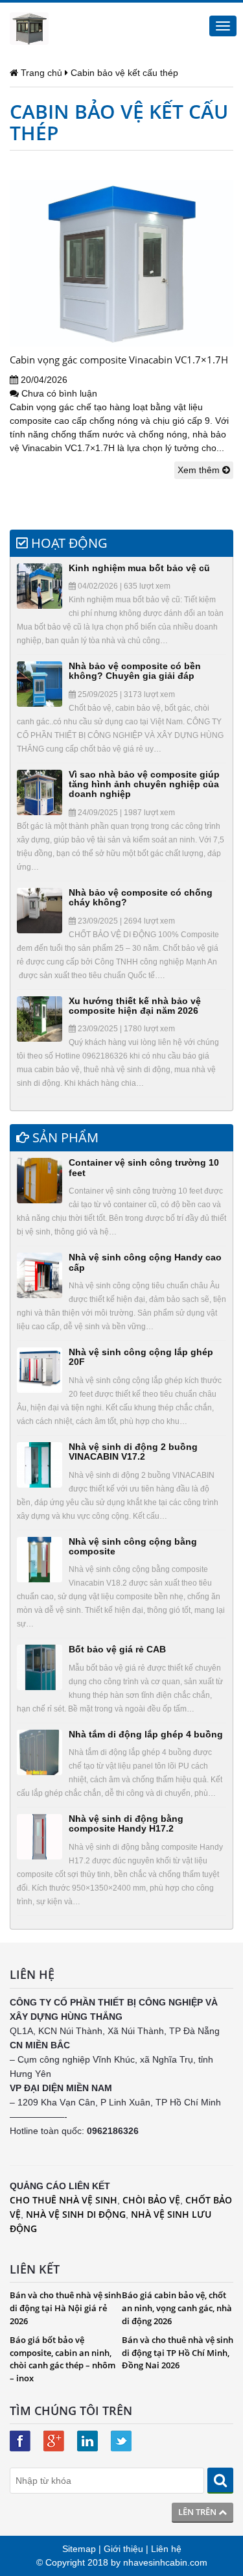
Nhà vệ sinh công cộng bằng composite (133, 1546)
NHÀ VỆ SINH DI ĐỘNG (76, 2214)
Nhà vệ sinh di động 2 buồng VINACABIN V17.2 (133, 1452)
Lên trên (198, 2512)
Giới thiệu (123, 2549)
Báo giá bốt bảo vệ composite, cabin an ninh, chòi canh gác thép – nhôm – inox (63, 2359)
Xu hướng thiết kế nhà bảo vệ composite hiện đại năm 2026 (135, 1006)
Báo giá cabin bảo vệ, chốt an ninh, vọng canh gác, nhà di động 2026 (177, 2308)
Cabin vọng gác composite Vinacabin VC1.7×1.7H (119, 360)
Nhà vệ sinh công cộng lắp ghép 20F (141, 1357)
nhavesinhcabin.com (165, 2562)
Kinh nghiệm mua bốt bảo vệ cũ (139, 568)
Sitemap (79, 2549)
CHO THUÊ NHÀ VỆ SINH (64, 2200)
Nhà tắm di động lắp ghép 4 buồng (146, 1734)
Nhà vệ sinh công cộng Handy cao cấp (145, 1262)
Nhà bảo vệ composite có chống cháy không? (141, 897)
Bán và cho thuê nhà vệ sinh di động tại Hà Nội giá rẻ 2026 (65, 2308)
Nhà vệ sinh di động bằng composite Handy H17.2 (126, 1823)
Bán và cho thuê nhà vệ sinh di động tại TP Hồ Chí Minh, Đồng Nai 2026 (178, 2352)
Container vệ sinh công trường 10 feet (144, 1167)
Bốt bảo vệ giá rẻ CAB (117, 1649)
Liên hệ (166, 2549)
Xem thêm (200, 470)
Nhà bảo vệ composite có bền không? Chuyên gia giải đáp (135, 671)
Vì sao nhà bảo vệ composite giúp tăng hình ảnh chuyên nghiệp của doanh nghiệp (144, 784)
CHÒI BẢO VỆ (151, 2200)
